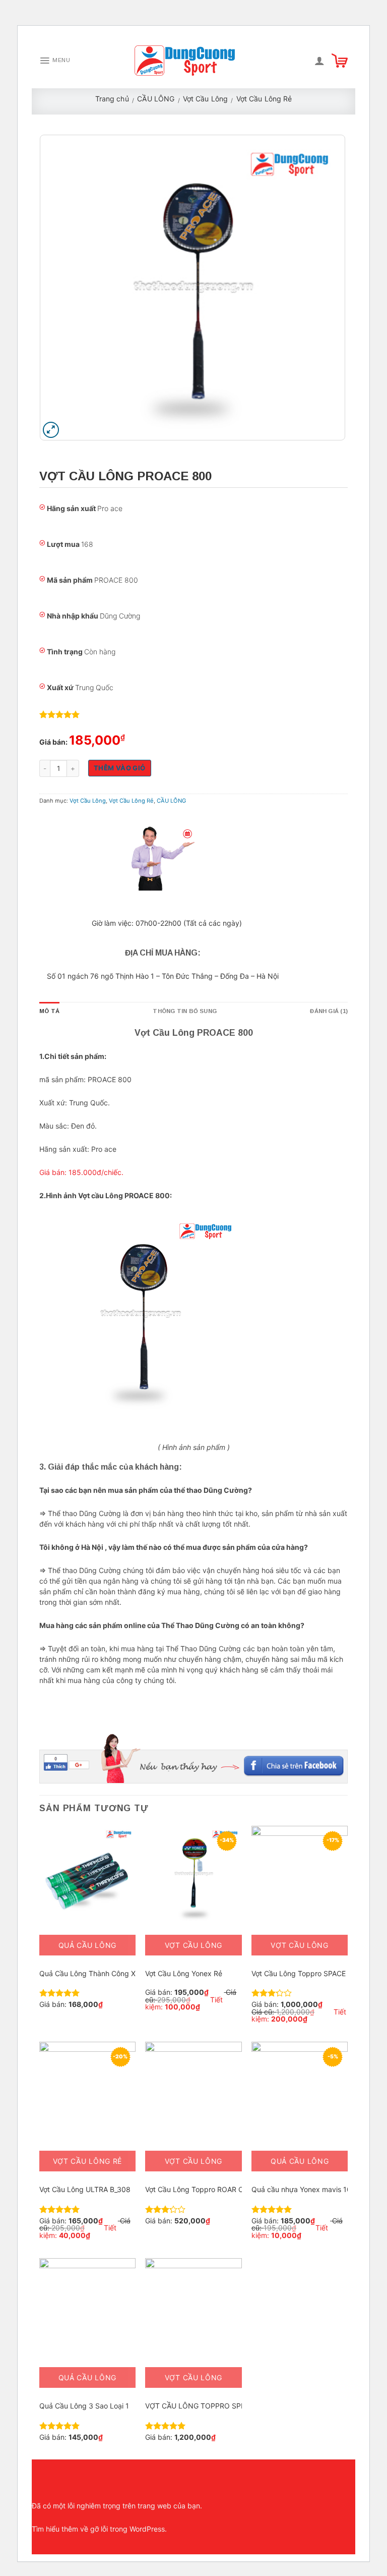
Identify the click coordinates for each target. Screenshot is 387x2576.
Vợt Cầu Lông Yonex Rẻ (184, 1973)
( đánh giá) (59, 715)
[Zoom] (51, 430)
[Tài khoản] (319, 61)
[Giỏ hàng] (340, 61)
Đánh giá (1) (329, 1011)
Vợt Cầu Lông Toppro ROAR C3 (197, 2189)
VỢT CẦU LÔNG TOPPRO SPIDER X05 (209, 2406)
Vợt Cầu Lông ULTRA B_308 (85, 2189)
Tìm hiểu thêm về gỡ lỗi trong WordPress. (99, 2529)
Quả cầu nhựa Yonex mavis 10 (301, 2189)
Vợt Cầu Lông (205, 99)
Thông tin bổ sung (185, 1011)
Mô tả (49, 1011)
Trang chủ (112, 99)
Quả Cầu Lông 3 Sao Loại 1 (84, 2406)
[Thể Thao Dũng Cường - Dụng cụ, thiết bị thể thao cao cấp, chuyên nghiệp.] (185, 60)
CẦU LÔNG (156, 99)
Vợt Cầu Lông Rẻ (264, 99)
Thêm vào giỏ (120, 768)
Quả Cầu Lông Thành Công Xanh (93, 1973)
